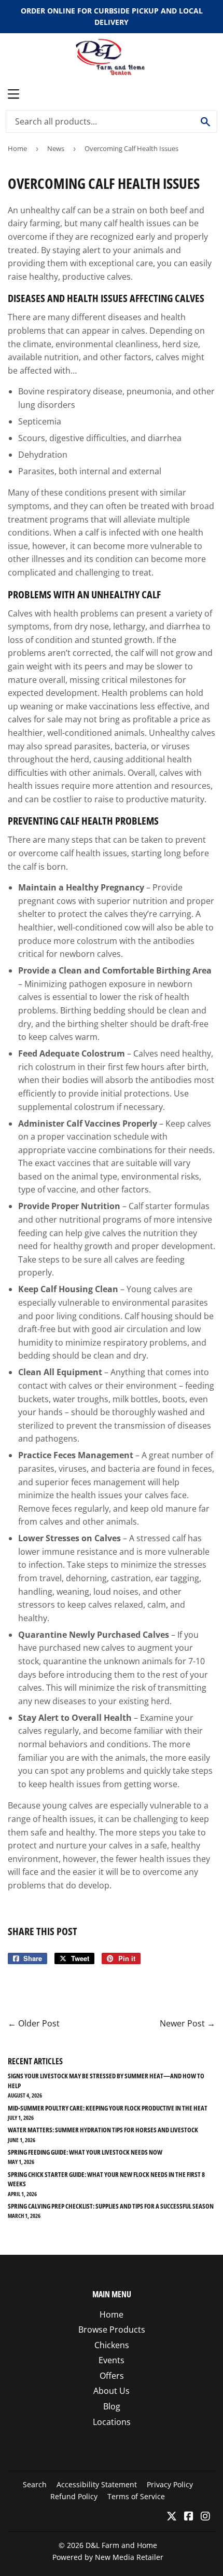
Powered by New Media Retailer (108, 2557)
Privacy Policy (170, 2484)
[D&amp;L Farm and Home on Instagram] (205, 2517)
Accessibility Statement (97, 2484)
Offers (112, 2376)
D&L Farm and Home (121, 2545)
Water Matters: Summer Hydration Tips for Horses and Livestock (103, 2130)
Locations (112, 2422)
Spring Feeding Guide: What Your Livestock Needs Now (85, 2152)
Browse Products (112, 2330)
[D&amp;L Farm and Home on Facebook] (189, 2517)
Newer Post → (187, 2023)
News (56, 148)
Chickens (112, 2345)
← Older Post (34, 2023)
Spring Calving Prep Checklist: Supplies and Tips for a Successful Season (111, 2206)
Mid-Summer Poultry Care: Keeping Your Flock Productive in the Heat (108, 2108)
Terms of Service (136, 2496)
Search (35, 2484)
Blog (112, 2406)
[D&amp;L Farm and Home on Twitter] (172, 2517)
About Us (112, 2391)
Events (112, 2360)
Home (17, 148)
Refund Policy (74, 2496)
